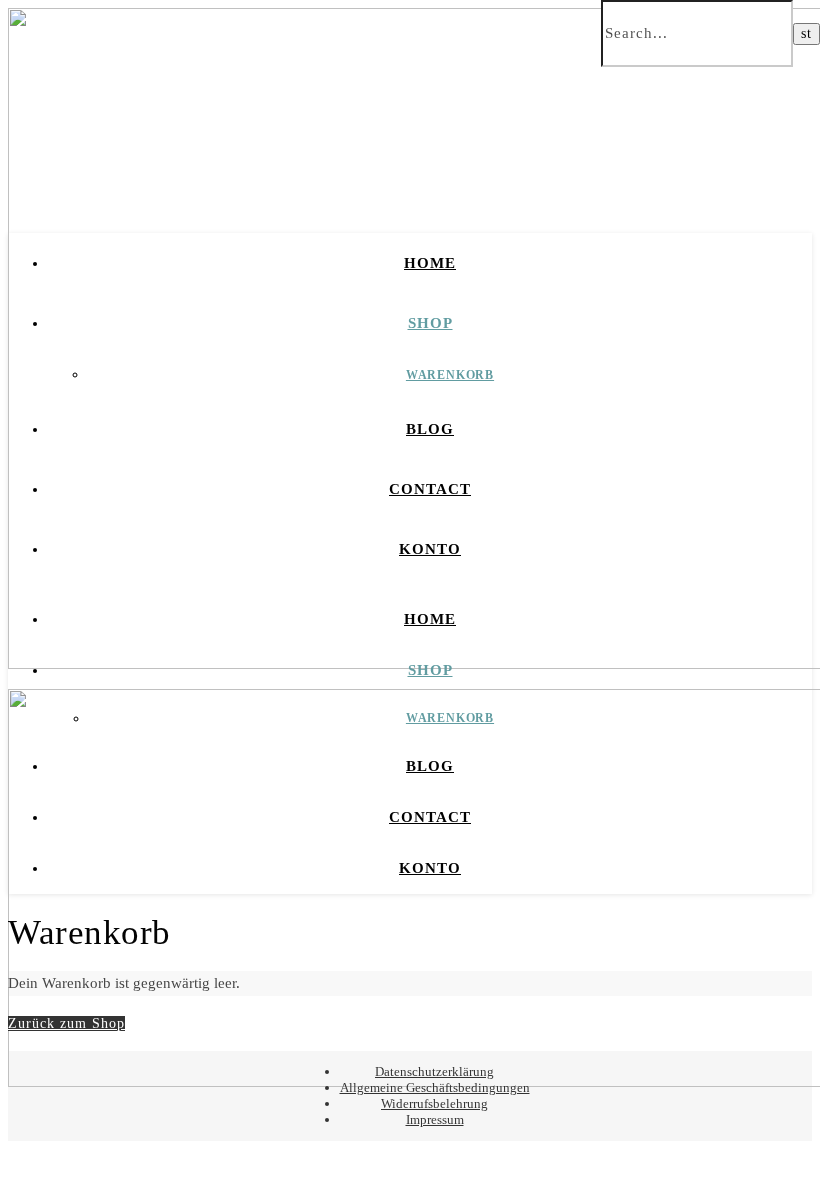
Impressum (435, 1119)
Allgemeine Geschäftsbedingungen (435, 1087)
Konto (430, 549)
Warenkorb (450, 375)
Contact (430, 489)
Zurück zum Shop (66, 1023)
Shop (430, 323)
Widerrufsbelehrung (434, 1103)
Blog (430, 429)
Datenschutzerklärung (434, 1071)
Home (430, 263)
